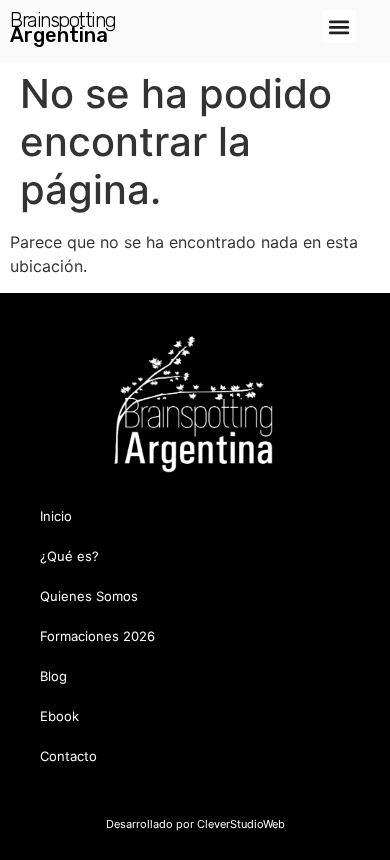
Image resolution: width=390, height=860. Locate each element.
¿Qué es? (69, 556)
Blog (53, 676)
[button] (339, 26)
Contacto (68, 756)
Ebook (59, 716)
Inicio (56, 516)
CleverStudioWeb (239, 824)
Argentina (59, 35)
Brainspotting (63, 20)
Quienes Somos (89, 596)
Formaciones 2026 (97, 636)
